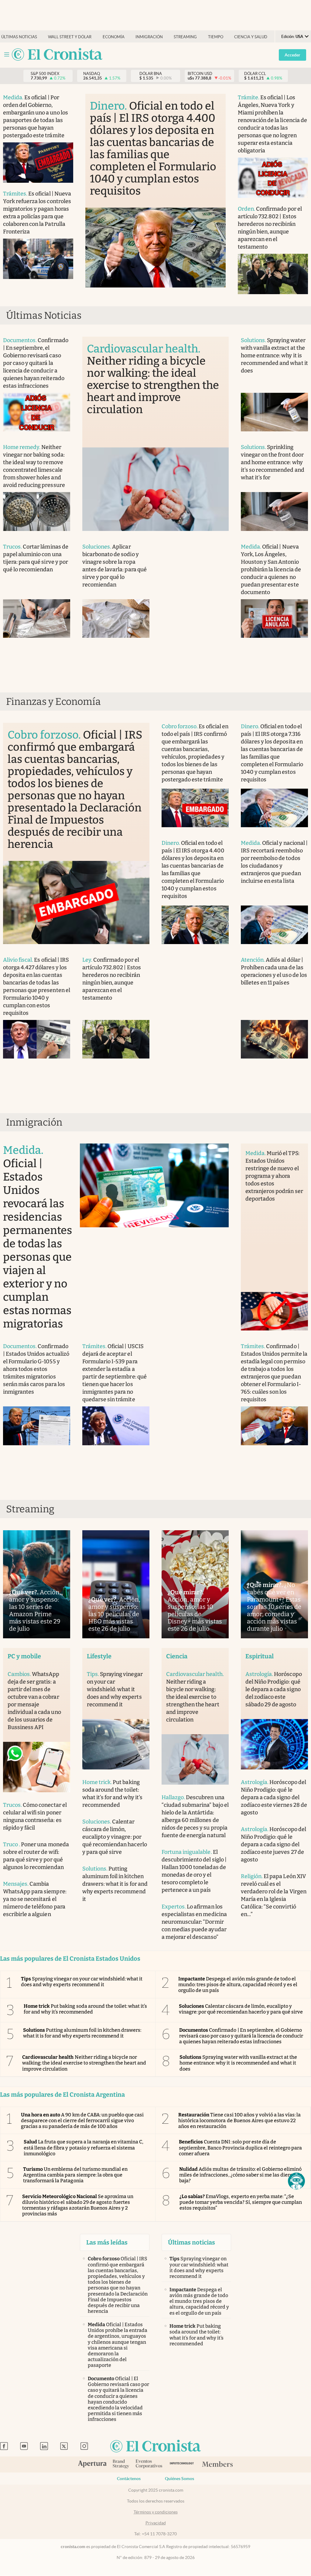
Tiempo (216, 37)
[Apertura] (92, 2465)
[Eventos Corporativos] (149, 2464)
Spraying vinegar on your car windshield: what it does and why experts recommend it (82, 1982)
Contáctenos (129, 2479)
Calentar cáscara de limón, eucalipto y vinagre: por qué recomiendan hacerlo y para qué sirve (241, 2009)
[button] (296, 2181)
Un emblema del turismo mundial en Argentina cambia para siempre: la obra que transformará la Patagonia (75, 2175)
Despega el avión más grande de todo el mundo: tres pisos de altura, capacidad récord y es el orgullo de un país (238, 1985)
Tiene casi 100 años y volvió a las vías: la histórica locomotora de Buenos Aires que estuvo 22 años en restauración (239, 2121)
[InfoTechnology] (182, 2464)
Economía (114, 37)
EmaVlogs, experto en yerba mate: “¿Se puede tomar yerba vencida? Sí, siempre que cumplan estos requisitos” (241, 2202)
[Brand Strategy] (121, 2464)
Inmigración (149, 37)
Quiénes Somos (179, 2479)
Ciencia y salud (251, 37)
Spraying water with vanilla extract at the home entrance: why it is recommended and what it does (238, 2063)
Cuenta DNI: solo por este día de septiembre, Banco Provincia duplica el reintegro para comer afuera (240, 2148)
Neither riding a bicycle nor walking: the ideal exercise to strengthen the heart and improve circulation (84, 2063)
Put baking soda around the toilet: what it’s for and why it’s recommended (85, 2009)
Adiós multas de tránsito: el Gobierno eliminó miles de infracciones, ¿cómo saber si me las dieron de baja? (241, 2175)
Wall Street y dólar (70, 37)
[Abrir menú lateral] (7, 54)
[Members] (217, 2465)
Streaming (185, 37)
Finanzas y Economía (53, 702)
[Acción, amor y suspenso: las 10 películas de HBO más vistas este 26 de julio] (116, 1584)
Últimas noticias (19, 37)
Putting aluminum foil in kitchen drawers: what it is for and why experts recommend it (82, 2033)
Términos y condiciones (156, 2512)
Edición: (292, 37)
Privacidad (156, 2523)
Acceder (292, 55)
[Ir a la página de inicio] (57, 55)
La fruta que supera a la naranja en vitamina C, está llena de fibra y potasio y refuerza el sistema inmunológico (84, 2148)
